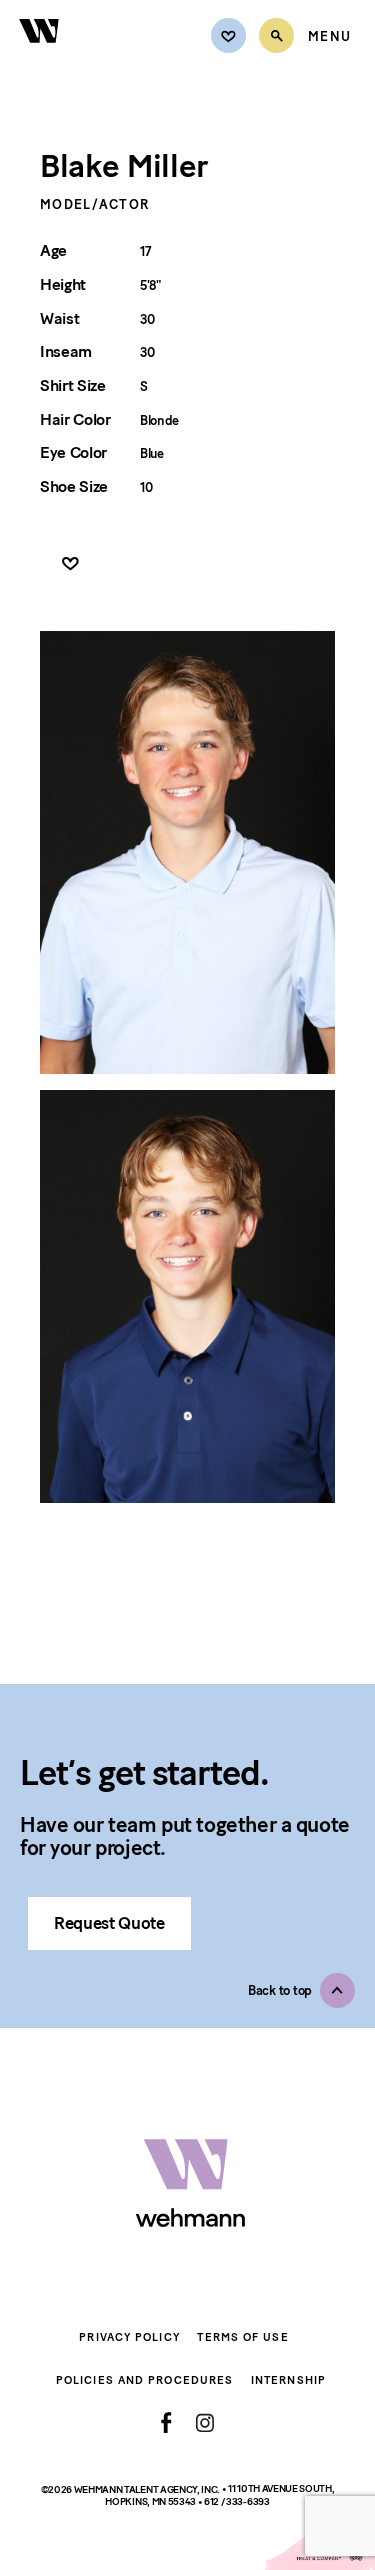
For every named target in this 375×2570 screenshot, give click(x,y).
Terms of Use (242, 2337)
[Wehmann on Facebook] (166, 2423)
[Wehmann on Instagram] (204, 2422)
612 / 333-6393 (237, 2502)
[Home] (40, 54)
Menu (329, 37)
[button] (301, 1990)
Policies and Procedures (144, 2380)
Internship (288, 2380)
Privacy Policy (129, 2337)
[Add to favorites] (70, 564)
